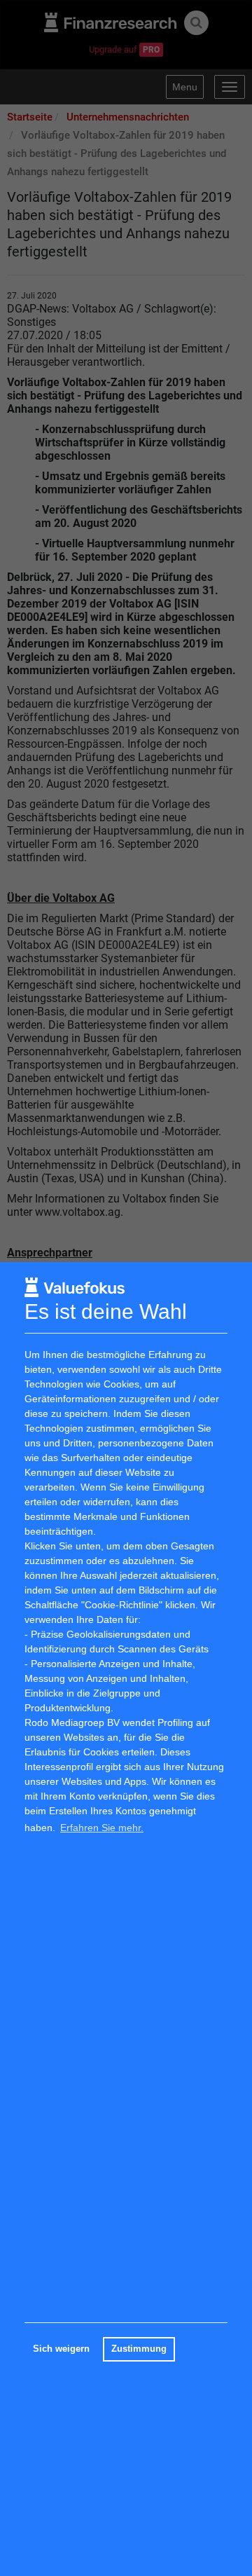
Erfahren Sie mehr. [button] (102, 1828)
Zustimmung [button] (139, 2349)
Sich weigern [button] (61, 2349)
